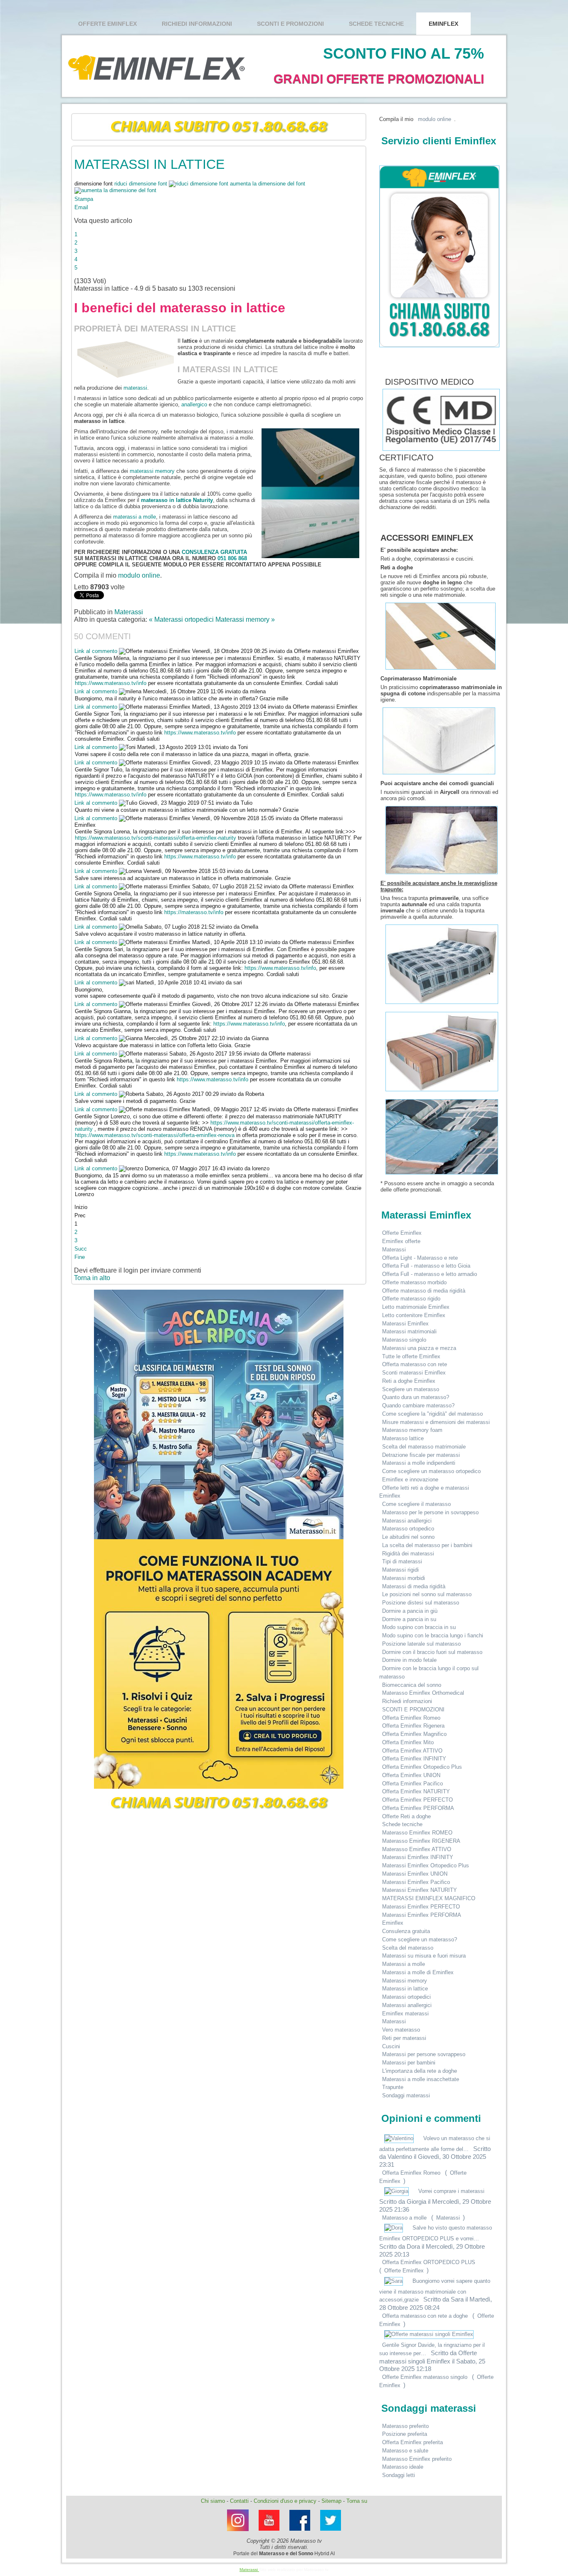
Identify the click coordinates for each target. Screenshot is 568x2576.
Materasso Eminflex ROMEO (417, 1833)
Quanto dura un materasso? (416, 1397)
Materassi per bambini (409, 2063)
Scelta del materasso (408, 1948)
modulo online (139, 575)
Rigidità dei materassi (408, 1554)
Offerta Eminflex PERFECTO (417, 1800)
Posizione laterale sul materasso (421, 1644)
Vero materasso (401, 2030)
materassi (135, 388)
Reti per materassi (404, 2038)
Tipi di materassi (402, 1561)
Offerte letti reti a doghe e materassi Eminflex (424, 1492)
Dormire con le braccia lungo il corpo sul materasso (429, 1672)
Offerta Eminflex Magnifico (414, 1734)
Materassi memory (405, 1981)
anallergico (194, 404)
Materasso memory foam (412, 1430)
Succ (81, 1249)
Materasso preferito (405, 2426)
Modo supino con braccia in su (419, 1627)
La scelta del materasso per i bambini (427, 1545)
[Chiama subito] (219, 1803)
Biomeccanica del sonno (412, 1685)
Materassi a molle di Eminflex (418, 1972)
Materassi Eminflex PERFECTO (421, 1907)
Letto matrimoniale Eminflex (416, 1307)
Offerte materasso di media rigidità (424, 1291)
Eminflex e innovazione (410, 1480)
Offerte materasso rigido (411, 1299)
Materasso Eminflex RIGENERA (421, 1841)
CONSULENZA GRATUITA (214, 552)
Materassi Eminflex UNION (415, 1874)
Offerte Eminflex (107, 24)
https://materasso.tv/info (194, 912)
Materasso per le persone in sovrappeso (430, 1512)
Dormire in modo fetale (409, 1660)
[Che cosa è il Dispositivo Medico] (382, 382)
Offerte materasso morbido (414, 1282)
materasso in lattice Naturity (177, 500)
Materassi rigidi (400, 1570)
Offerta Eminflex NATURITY (416, 1791)
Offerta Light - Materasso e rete (420, 1258)
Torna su (357, 2501)
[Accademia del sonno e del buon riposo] (219, 1414)
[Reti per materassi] (441, 670)
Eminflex (443, 24)
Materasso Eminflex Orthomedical (423, 1693)
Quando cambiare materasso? (418, 1405)
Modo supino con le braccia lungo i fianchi (433, 1635)
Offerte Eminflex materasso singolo (425, 2377)
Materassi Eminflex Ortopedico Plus (426, 1865)
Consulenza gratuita (406, 1931)
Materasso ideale (403, 2467)
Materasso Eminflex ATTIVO (417, 1849)
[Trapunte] (442, 1175)
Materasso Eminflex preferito (417, 2459)
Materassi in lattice (405, 1989)
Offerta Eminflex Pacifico (412, 1784)
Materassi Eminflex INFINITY (418, 1857)
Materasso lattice (403, 1438)
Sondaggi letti (399, 2475)
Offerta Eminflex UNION (411, 1775)
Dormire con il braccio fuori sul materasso (432, 1652)
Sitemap (331, 2501)
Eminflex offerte (401, 1241)
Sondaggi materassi (406, 2095)
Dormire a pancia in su (409, 1619)
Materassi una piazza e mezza (419, 1348)
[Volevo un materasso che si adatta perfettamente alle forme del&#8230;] (400, 2138)
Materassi (129, 612)
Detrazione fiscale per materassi (421, 1455)
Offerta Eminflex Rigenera (413, 1726)
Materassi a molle (404, 1964)
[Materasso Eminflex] (331, 2533)
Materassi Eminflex (405, 1324)
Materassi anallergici (407, 1521)
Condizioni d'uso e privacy (285, 2501)
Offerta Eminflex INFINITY (414, 1759)
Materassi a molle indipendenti (419, 1463)
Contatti (239, 2501)
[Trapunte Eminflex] (442, 1004)
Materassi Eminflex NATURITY (420, 1890)
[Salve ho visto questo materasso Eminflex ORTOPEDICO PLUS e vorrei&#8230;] (394, 2228)
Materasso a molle (404, 2218)
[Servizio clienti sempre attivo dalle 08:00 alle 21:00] (437, 256)
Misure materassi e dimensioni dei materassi (436, 1422)
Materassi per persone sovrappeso (424, 2054)
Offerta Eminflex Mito (408, 1742)
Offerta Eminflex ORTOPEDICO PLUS (429, 2262)
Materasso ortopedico (408, 1529)
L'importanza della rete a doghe (420, 2071)
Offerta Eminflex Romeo (411, 1718)
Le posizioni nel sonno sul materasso (427, 1594)
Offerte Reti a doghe (406, 1816)
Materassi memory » (245, 619)
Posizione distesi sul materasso (421, 1603)
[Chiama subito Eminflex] (219, 127)
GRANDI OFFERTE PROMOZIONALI (379, 79)
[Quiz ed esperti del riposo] (219, 1664)
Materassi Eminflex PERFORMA (422, 1915)
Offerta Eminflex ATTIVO (412, 1751)
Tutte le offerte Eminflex (411, 1356)
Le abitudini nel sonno (408, 1537)
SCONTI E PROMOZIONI (290, 24)
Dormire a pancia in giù (410, 1611)
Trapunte (393, 2087)
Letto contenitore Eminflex (414, 1315)
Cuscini (391, 2046)
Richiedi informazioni (197, 24)
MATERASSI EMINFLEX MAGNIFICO (429, 1898)
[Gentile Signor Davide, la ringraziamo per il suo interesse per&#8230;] (429, 2334)
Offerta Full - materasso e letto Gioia (426, 1266)
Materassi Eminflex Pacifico (416, 1882)
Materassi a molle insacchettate (421, 2079)
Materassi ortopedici (406, 1997)
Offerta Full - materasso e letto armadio (430, 1274)
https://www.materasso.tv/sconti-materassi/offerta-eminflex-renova (155, 1135)
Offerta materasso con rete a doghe (425, 2316)
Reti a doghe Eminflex (409, 1381)
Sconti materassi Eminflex (414, 1373)
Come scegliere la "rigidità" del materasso (432, 1414)
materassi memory (152, 471)
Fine (80, 1257)
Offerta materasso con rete (415, 1364)
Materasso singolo (404, 1340)
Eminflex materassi (405, 2014)
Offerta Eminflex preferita (412, 2442)
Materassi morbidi (404, 1578)
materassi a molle (135, 517)
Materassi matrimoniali (409, 1331)
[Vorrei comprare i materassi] (397, 2191)
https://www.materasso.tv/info (111, 683)
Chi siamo (213, 2501)
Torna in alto (92, 1278)
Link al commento (97, 651)
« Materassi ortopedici (182, 619)
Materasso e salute (405, 2451)
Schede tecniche (376, 24)
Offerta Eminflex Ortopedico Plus (422, 1767)
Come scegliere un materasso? (420, 1939)
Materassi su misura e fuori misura (424, 1956)
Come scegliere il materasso (416, 1504)
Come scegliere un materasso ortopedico (431, 1471)
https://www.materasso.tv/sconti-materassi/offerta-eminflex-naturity (156, 838)
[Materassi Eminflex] (238, 2533)
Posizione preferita (405, 2434)
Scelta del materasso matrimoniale (424, 1447)
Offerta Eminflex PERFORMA (418, 1808)
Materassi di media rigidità (414, 1586)
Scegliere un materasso (411, 1389)
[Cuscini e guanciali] (442, 874)
